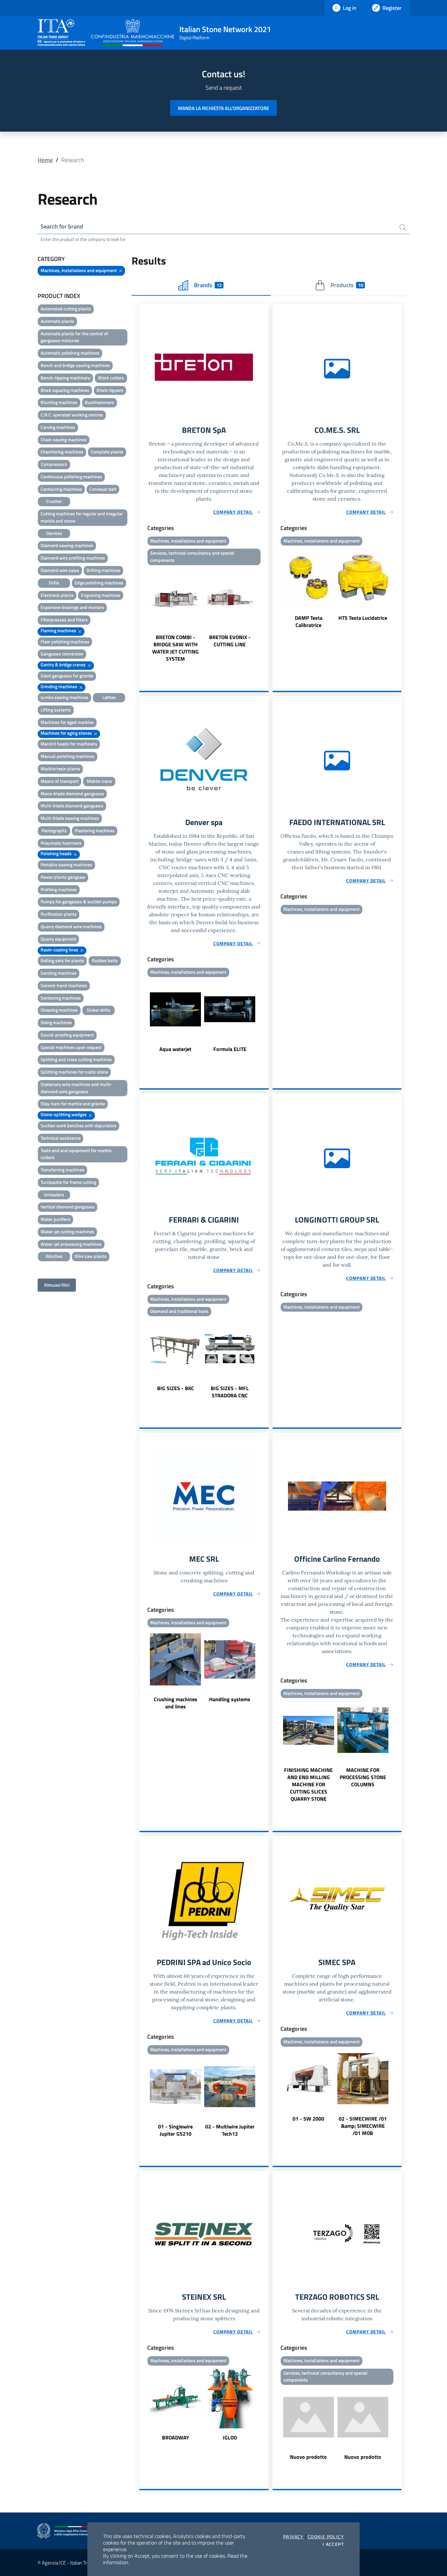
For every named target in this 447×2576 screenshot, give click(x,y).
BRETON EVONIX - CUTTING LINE (230, 641)
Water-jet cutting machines (67, 1232)
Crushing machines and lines (176, 1703)
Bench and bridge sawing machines (75, 365)
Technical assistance (61, 1138)
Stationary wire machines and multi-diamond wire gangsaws (76, 1088)
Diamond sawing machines (67, 545)
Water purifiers (55, 1219)
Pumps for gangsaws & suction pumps (79, 902)
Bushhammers (99, 402)
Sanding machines (59, 973)
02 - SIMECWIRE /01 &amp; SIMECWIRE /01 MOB (363, 2126)
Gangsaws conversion (62, 654)
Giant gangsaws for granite (67, 676)
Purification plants (59, 914)
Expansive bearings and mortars (72, 607)
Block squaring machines (65, 390)
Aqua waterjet (175, 1049)
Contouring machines (61, 489)
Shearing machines (59, 1010)
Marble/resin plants (60, 769)
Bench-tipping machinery (65, 378)
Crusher (54, 501)
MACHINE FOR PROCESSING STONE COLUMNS (363, 1777)
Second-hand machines (64, 985)
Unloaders (54, 1195)
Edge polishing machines (99, 583)
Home (45, 160)
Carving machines (58, 427)
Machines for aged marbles (67, 722)
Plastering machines (95, 830)
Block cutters (111, 378)
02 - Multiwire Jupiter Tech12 (230, 2130)
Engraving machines (101, 595)
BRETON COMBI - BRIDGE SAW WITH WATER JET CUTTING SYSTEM (175, 648)
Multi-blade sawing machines (70, 818)
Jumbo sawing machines (64, 697)
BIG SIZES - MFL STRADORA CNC (230, 1392)
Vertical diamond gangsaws (68, 1207)
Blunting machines (59, 402)
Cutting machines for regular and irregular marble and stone (82, 517)
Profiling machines (59, 889)
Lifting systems (56, 710)
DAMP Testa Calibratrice (309, 621)
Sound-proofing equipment (67, 1035)
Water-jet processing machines (71, 1244)
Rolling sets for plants (62, 960)
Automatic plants (57, 321)
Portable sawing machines (66, 865)
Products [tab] (347, 285)
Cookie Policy (326, 2537)
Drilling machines (103, 570)
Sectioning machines (61, 998)
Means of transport (60, 781)
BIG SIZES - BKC (176, 1388)
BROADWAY (176, 2438)
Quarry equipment (58, 939)
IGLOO (230, 2438)
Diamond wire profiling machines (73, 558)
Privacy (293, 2537)
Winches (54, 1256)
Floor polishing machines (65, 642)
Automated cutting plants (66, 309)
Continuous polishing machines (71, 477)
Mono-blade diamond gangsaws (72, 793)
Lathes (109, 697)
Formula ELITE (230, 1049)
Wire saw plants (91, 1256)
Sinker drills (98, 1010)
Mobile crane (99, 781)
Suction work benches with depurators (79, 1125)
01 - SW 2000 (308, 2119)
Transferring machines (63, 1170)
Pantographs (54, 830)
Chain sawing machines (64, 440)
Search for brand (62, 226)
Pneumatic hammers (61, 843)
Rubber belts (105, 960)
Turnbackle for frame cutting (68, 1182)
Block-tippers (110, 390)
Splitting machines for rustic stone (74, 1072)
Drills (54, 583)
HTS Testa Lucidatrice (363, 618)
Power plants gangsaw (63, 877)
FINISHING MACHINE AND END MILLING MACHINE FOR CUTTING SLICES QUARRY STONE (308, 1784)
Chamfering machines (62, 452)
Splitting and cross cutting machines (76, 1059)
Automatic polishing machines (70, 353)
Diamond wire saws (60, 570)
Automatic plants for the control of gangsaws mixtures (74, 337)
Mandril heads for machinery (69, 744)
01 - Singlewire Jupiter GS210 (175, 2130)
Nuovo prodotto (308, 2457)
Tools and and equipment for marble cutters (76, 1154)
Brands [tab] (208, 285)
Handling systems (230, 1699)
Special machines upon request (71, 1047)
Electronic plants (57, 595)
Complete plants (107, 452)
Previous (142, 615)
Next (266, 615)
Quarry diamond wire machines (71, 926)
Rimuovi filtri (57, 1285)
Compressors (54, 464)
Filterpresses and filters (64, 620)
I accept (333, 2544)
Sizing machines (56, 1022)
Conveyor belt (103, 489)
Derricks (54, 533)
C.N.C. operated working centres (72, 415)
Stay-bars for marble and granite (73, 1104)
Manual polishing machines (68, 756)
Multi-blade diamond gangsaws (72, 806)
